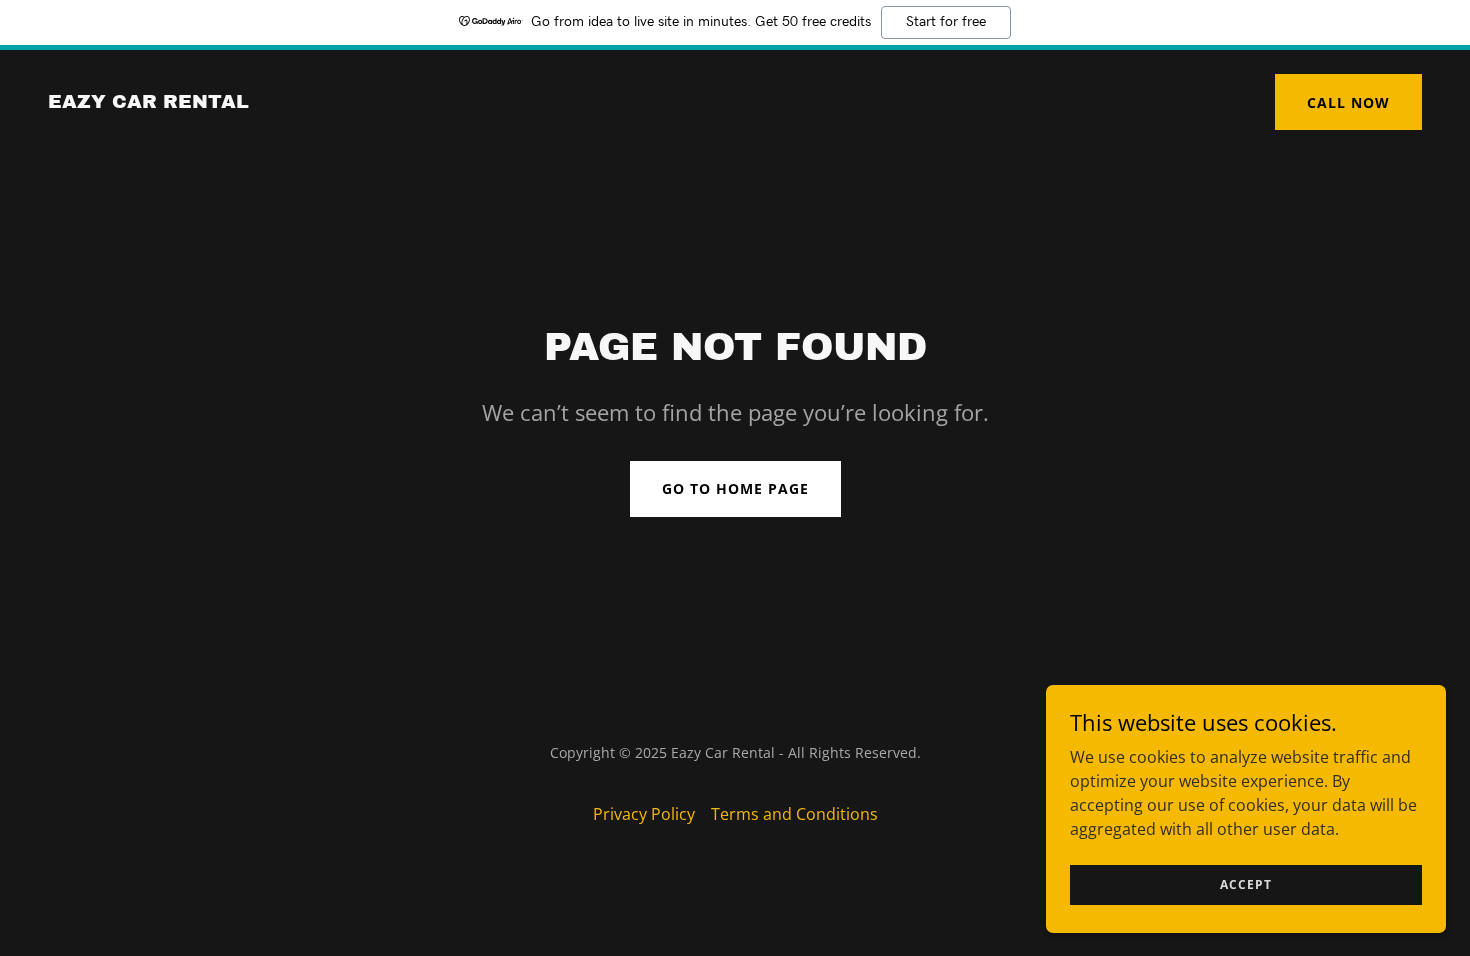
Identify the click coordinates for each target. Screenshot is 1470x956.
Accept (1246, 884)
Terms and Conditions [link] (794, 814)
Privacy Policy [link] (644, 814)
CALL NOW (1348, 102)
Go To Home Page (735, 488)
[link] (148, 102)
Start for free (946, 22)
